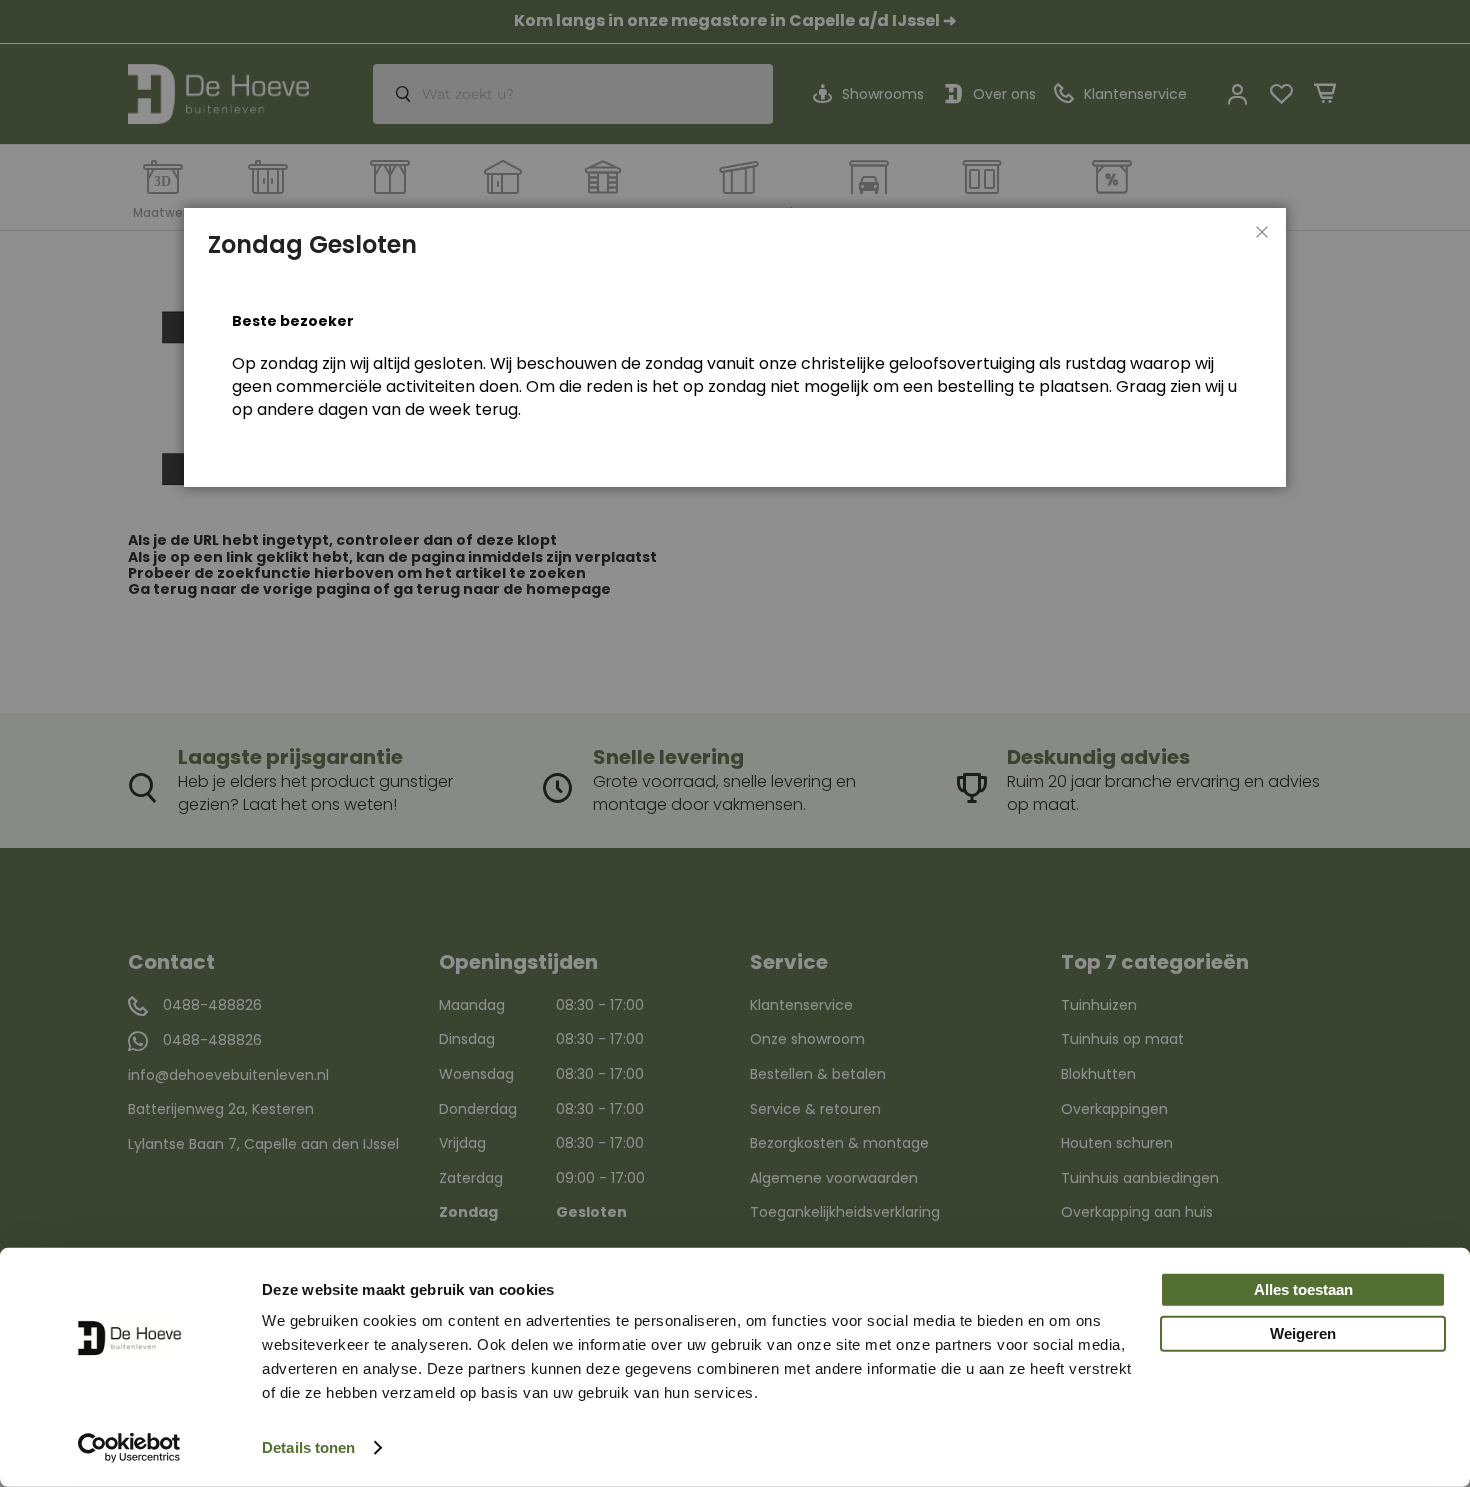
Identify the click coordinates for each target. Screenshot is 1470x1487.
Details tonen (308, 1447)
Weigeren (1303, 1333)
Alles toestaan (1303, 1289)
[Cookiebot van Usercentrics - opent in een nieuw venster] (129, 1448)
